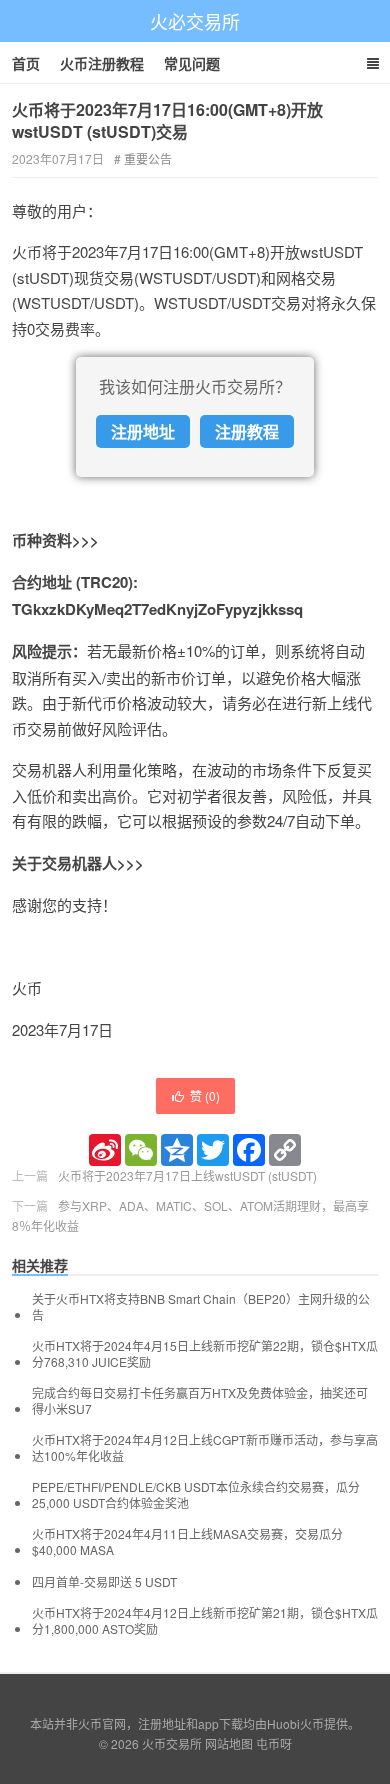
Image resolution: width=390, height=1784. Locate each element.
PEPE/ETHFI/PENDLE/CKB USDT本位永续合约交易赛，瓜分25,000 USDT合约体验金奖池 (196, 1495)
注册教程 (247, 431)
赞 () (205, 1095)
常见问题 (192, 63)
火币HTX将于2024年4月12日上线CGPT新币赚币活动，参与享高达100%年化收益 (205, 1448)
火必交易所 (195, 21)
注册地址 (143, 431)
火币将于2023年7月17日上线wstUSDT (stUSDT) (187, 1175)
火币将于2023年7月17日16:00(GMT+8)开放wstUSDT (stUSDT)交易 (167, 120)
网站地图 (229, 1743)
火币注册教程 (102, 63)
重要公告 (148, 158)
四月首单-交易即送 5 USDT (104, 1582)
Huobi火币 (295, 1723)
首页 (26, 63)
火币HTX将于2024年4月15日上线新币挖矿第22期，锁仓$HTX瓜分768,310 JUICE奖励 (205, 1354)
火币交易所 (172, 1743)
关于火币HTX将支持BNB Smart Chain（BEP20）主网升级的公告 (201, 1307)
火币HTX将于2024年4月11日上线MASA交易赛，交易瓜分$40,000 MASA (187, 1542)
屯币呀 (274, 1743)
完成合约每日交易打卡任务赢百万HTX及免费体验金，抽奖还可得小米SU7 (200, 1401)
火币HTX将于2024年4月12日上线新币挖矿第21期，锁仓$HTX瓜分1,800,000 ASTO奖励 (205, 1621)
